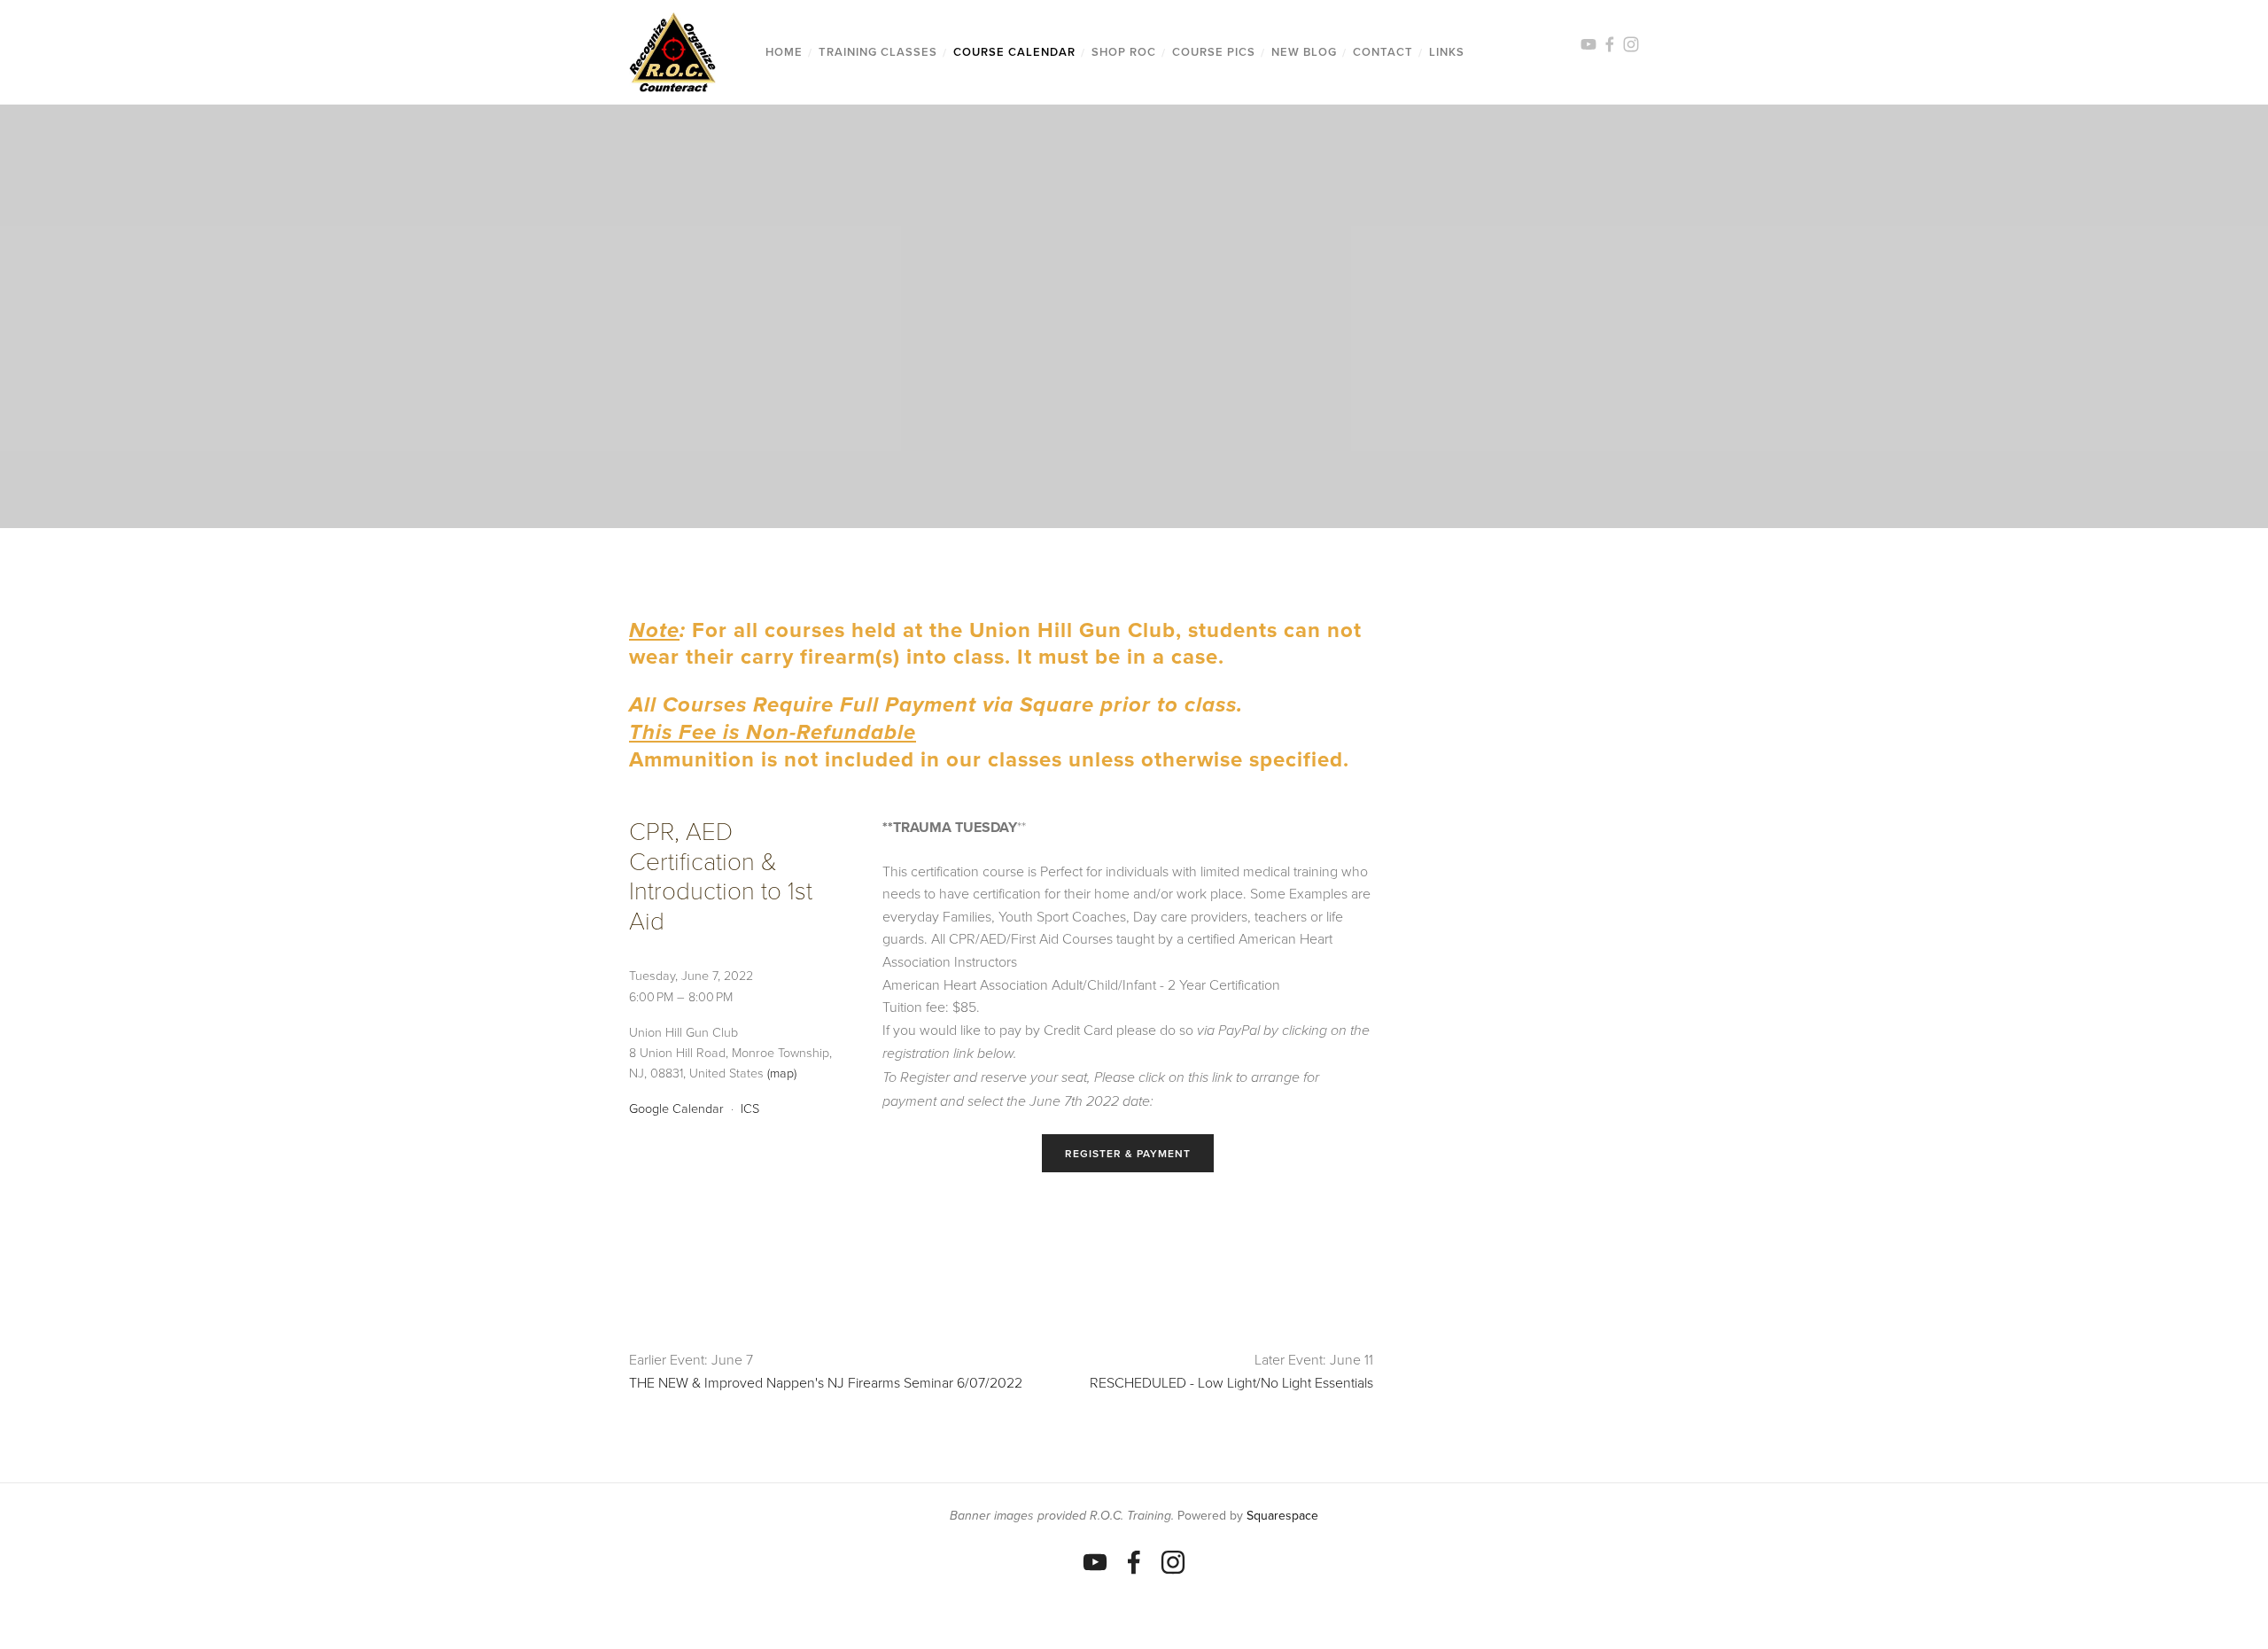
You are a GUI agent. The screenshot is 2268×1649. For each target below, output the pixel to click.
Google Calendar (676, 1108)
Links (1447, 52)
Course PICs (1214, 52)
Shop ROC (1124, 52)
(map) (782, 1072)
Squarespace (1282, 1515)
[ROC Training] (1095, 1562)
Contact (1383, 52)
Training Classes (878, 52)
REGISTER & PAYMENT (1128, 1153)
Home (784, 52)
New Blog (1304, 52)
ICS (750, 1108)
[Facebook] (1134, 1562)
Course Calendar (1014, 52)
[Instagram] (1173, 1562)
